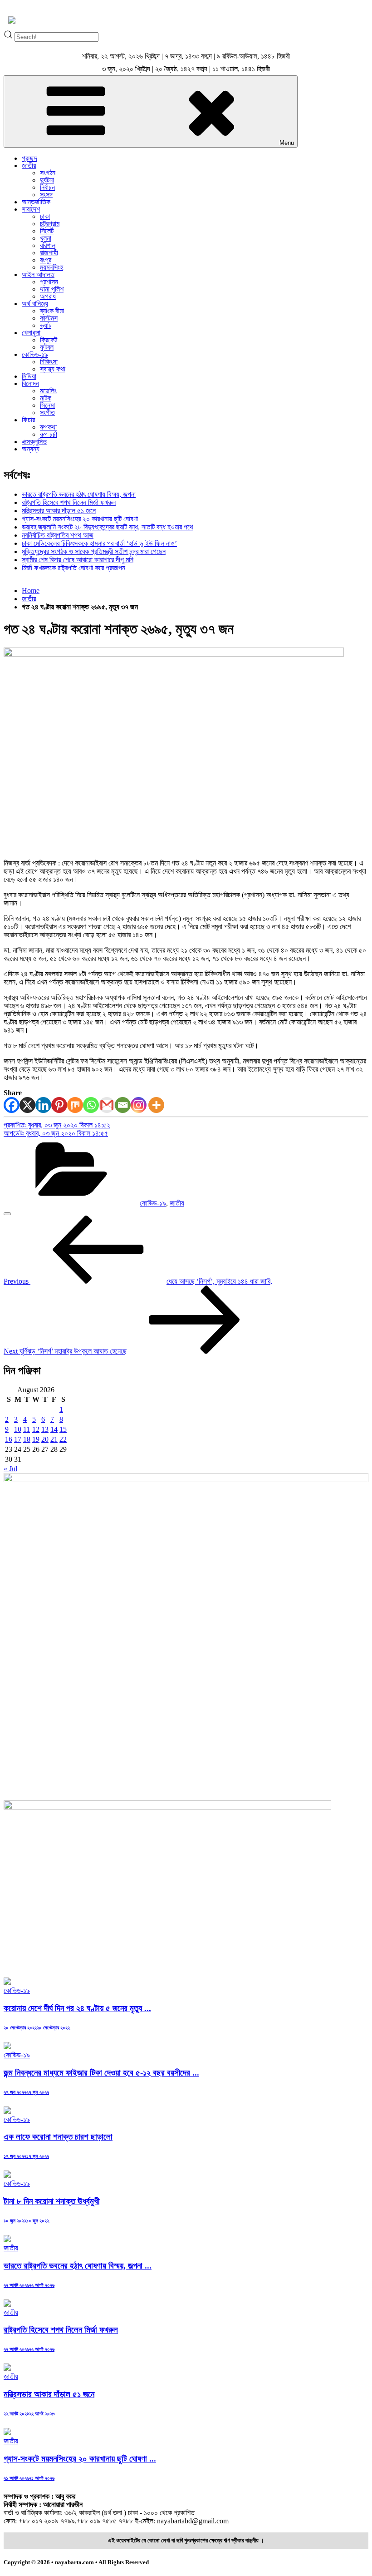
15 (63, 1429)
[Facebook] (12, 1105)
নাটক (46, 398)
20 (45, 1439)
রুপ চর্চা (49, 434)
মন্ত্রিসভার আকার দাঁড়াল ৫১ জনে (59, 511)
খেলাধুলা (31, 333)
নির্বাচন (47, 187)
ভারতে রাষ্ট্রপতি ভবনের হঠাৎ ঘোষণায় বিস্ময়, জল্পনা (79, 494)
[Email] (123, 1105)
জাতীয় (29, 166)
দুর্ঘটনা (47, 180)
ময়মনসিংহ (51, 267)
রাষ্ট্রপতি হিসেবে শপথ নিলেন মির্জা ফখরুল (69, 502)
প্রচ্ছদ (29, 158)
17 (18, 1439)
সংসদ (46, 195)
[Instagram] (139, 1105)
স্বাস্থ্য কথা (53, 369)
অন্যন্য (31, 449)
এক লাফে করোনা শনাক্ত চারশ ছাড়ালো (58, 2137)
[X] (27, 1105)
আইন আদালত (38, 274)
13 (45, 1429)
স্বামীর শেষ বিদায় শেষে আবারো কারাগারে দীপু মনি (78, 560)
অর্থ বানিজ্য (35, 304)
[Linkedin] (43, 1105)
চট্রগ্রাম (50, 224)
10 (18, 1429)
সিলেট (47, 231)
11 (27, 1429)
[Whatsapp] (91, 1105)
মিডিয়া (29, 376)
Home (31, 591)
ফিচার (28, 420)
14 (54, 1429)
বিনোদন (30, 383)
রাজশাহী (49, 253)
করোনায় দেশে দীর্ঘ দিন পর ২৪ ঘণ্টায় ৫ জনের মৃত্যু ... (77, 2008)
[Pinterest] (59, 1105)
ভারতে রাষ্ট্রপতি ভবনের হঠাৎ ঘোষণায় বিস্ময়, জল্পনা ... (78, 2266)
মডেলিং (48, 391)
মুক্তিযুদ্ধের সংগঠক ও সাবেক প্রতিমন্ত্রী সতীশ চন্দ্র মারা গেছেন (94, 551)
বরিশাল (48, 245)
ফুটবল (47, 347)
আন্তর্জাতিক (36, 202)
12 (36, 1429)
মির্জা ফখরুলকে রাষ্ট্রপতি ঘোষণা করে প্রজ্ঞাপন (73, 568)
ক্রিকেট (49, 340)
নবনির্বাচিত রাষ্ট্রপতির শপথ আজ (58, 535)
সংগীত (47, 413)
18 (27, 1439)
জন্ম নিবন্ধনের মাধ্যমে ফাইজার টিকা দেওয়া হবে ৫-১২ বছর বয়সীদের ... (101, 2073)
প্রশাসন (49, 282)
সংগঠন (48, 173)
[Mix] (75, 1105)
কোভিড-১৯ (35, 354)
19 (36, 1439)
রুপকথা (48, 427)
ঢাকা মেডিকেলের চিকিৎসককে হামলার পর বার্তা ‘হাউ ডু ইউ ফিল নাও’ (99, 543)
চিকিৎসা (49, 362)
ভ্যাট (46, 325)
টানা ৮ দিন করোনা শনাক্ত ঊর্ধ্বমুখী (51, 2201)
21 (54, 1439)
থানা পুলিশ (52, 289)
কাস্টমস (49, 318)
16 (9, 1439)
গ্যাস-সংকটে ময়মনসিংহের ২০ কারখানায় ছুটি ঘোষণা (80, 519)
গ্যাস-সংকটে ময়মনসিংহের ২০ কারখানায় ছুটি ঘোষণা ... (80, 2459)
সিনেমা (47, 405)
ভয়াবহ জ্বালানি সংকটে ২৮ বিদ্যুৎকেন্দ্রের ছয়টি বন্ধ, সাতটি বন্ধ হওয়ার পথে (108, 527)
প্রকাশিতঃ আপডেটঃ (57, 1129)
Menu (287, 143)
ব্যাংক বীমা (52, 311)
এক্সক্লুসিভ (34, 442)
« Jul (10, 1469)
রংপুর (46, 260)
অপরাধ (48, 296)
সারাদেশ (31, 209)
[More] (156, 1105)
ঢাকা (45, 216)
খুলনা (46, 238)
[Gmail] (107, 1105)
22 (63, 1439)
